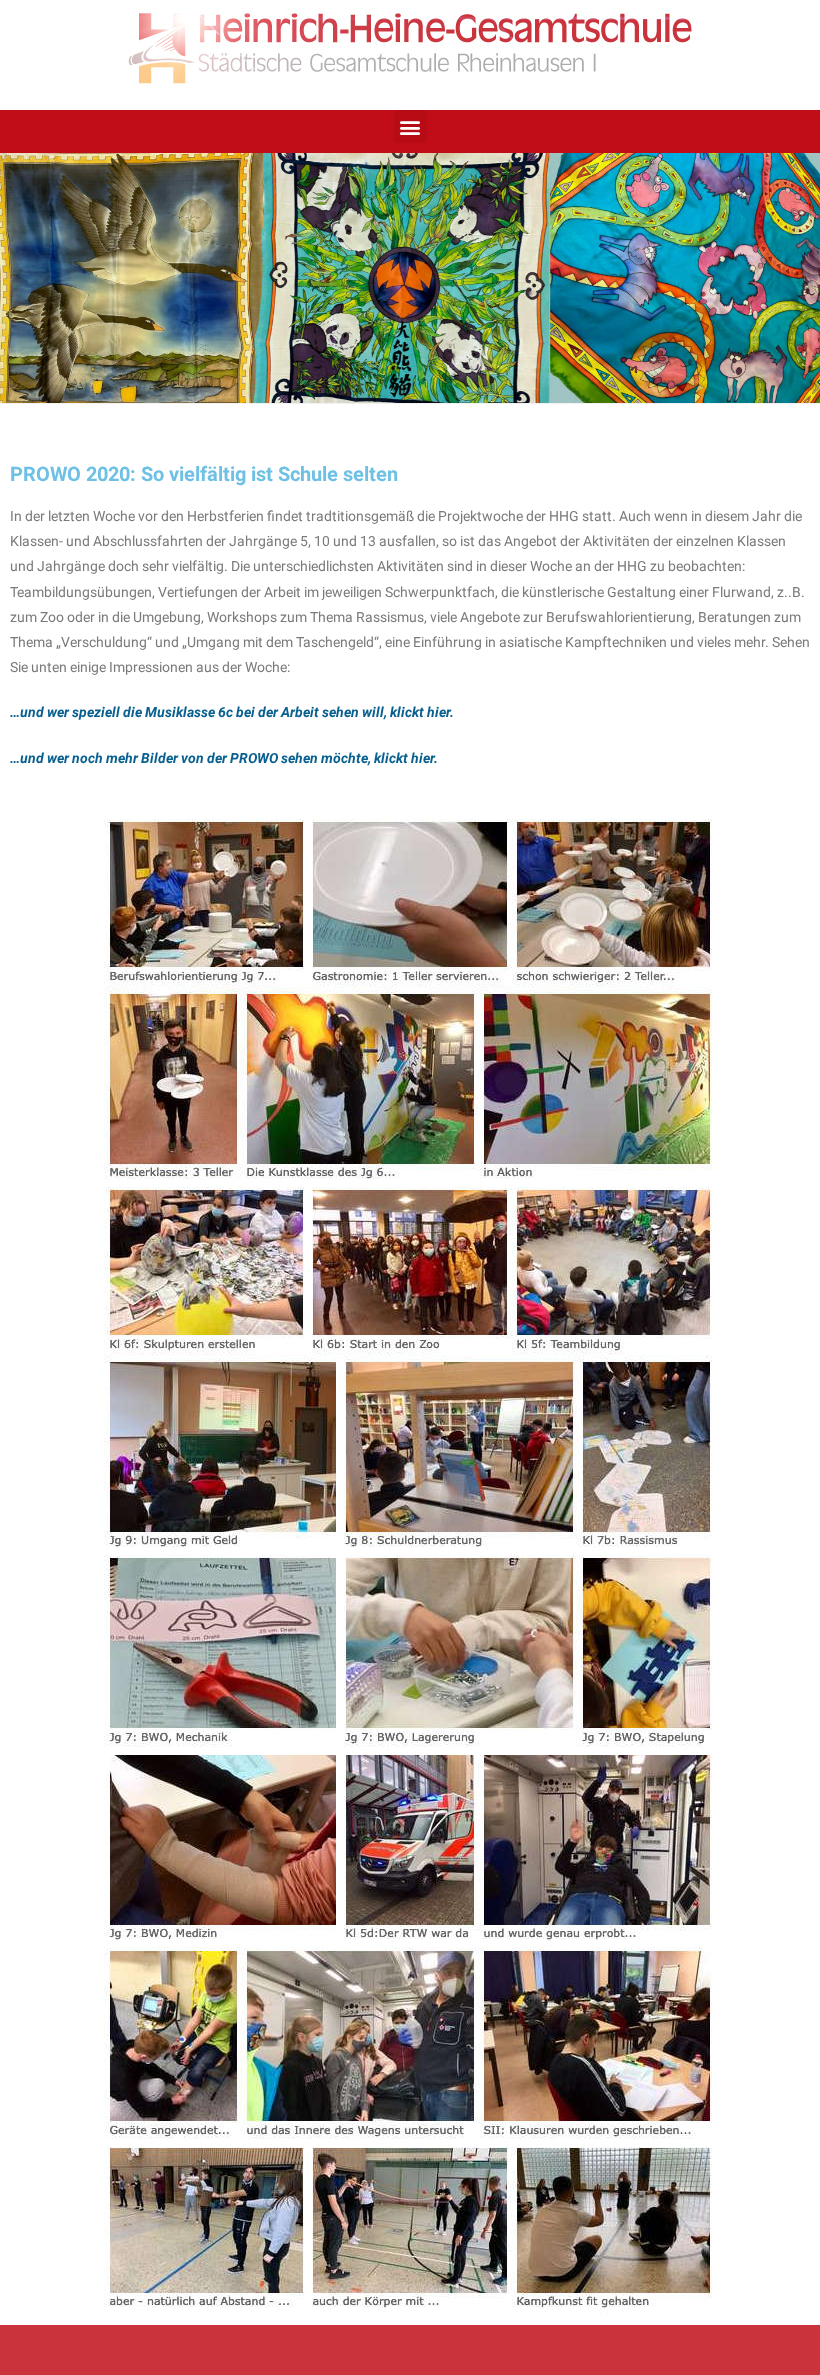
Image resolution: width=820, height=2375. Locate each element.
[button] (410, 126)
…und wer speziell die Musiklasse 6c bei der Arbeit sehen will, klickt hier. (232, 712)
